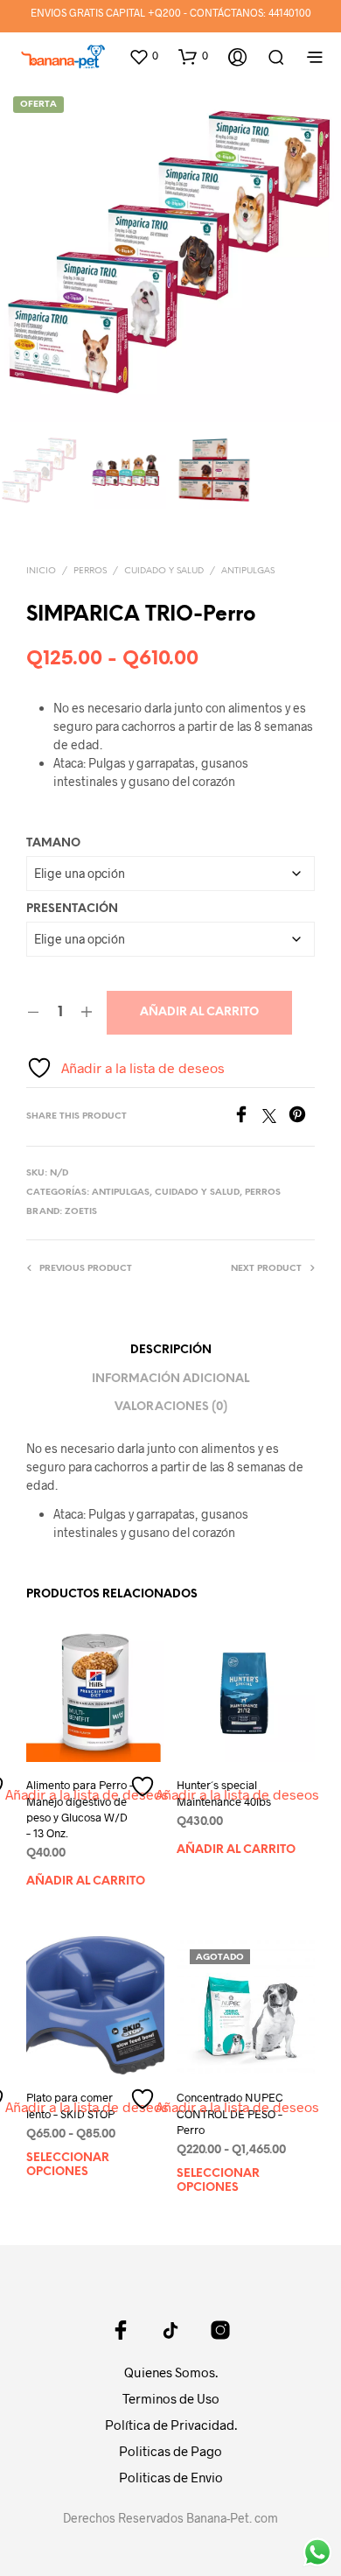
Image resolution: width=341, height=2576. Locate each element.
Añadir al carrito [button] (86, 1881)
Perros (90, 571)
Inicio (41, 571)
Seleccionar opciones (68, 2164)
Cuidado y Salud (164, 571)
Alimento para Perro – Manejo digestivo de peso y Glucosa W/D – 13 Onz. (80, 1809)
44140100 (290, 12)
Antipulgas (248, 571)
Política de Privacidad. (171, 2425)
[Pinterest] (302, 1117)
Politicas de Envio (171, 2477)
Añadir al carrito (199, 1012)
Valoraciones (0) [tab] (171, 1407)
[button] (143, 56)
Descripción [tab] (171, 1350)
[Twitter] (275, 1117)
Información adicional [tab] (170, 1379)
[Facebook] (247, 1117)
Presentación (72, 909)
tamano (53, 843)
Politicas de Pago (170, 2451)
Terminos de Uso (171, 2398)
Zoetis (81, 1212)
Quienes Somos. (171, 2372)
